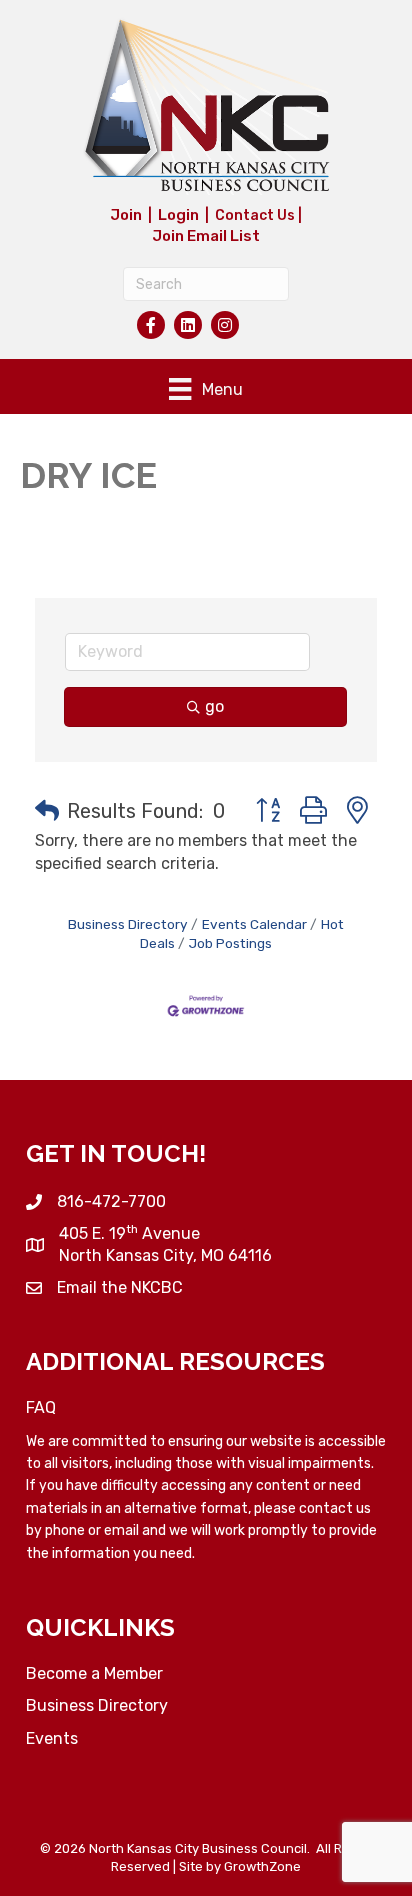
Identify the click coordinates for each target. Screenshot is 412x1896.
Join (126, 215)
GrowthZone (262, 1866)
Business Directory (128, 924)
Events (52, 1738)
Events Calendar (254, 924)
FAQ (41, 1407)
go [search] (214, 706)
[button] (47, 811)
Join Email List (206, 236)
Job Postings (230, 943)
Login (178, 215)
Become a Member (94, 1673)
